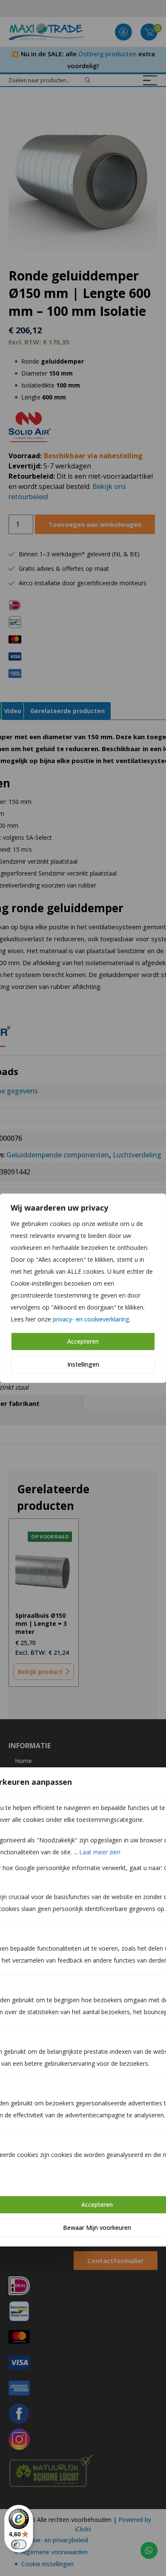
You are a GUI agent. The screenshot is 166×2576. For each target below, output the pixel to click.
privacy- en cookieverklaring (91, 1319)
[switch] (19, 2544)
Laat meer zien (100, 1852)
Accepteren (83, 1341)
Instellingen (83, 1364)
